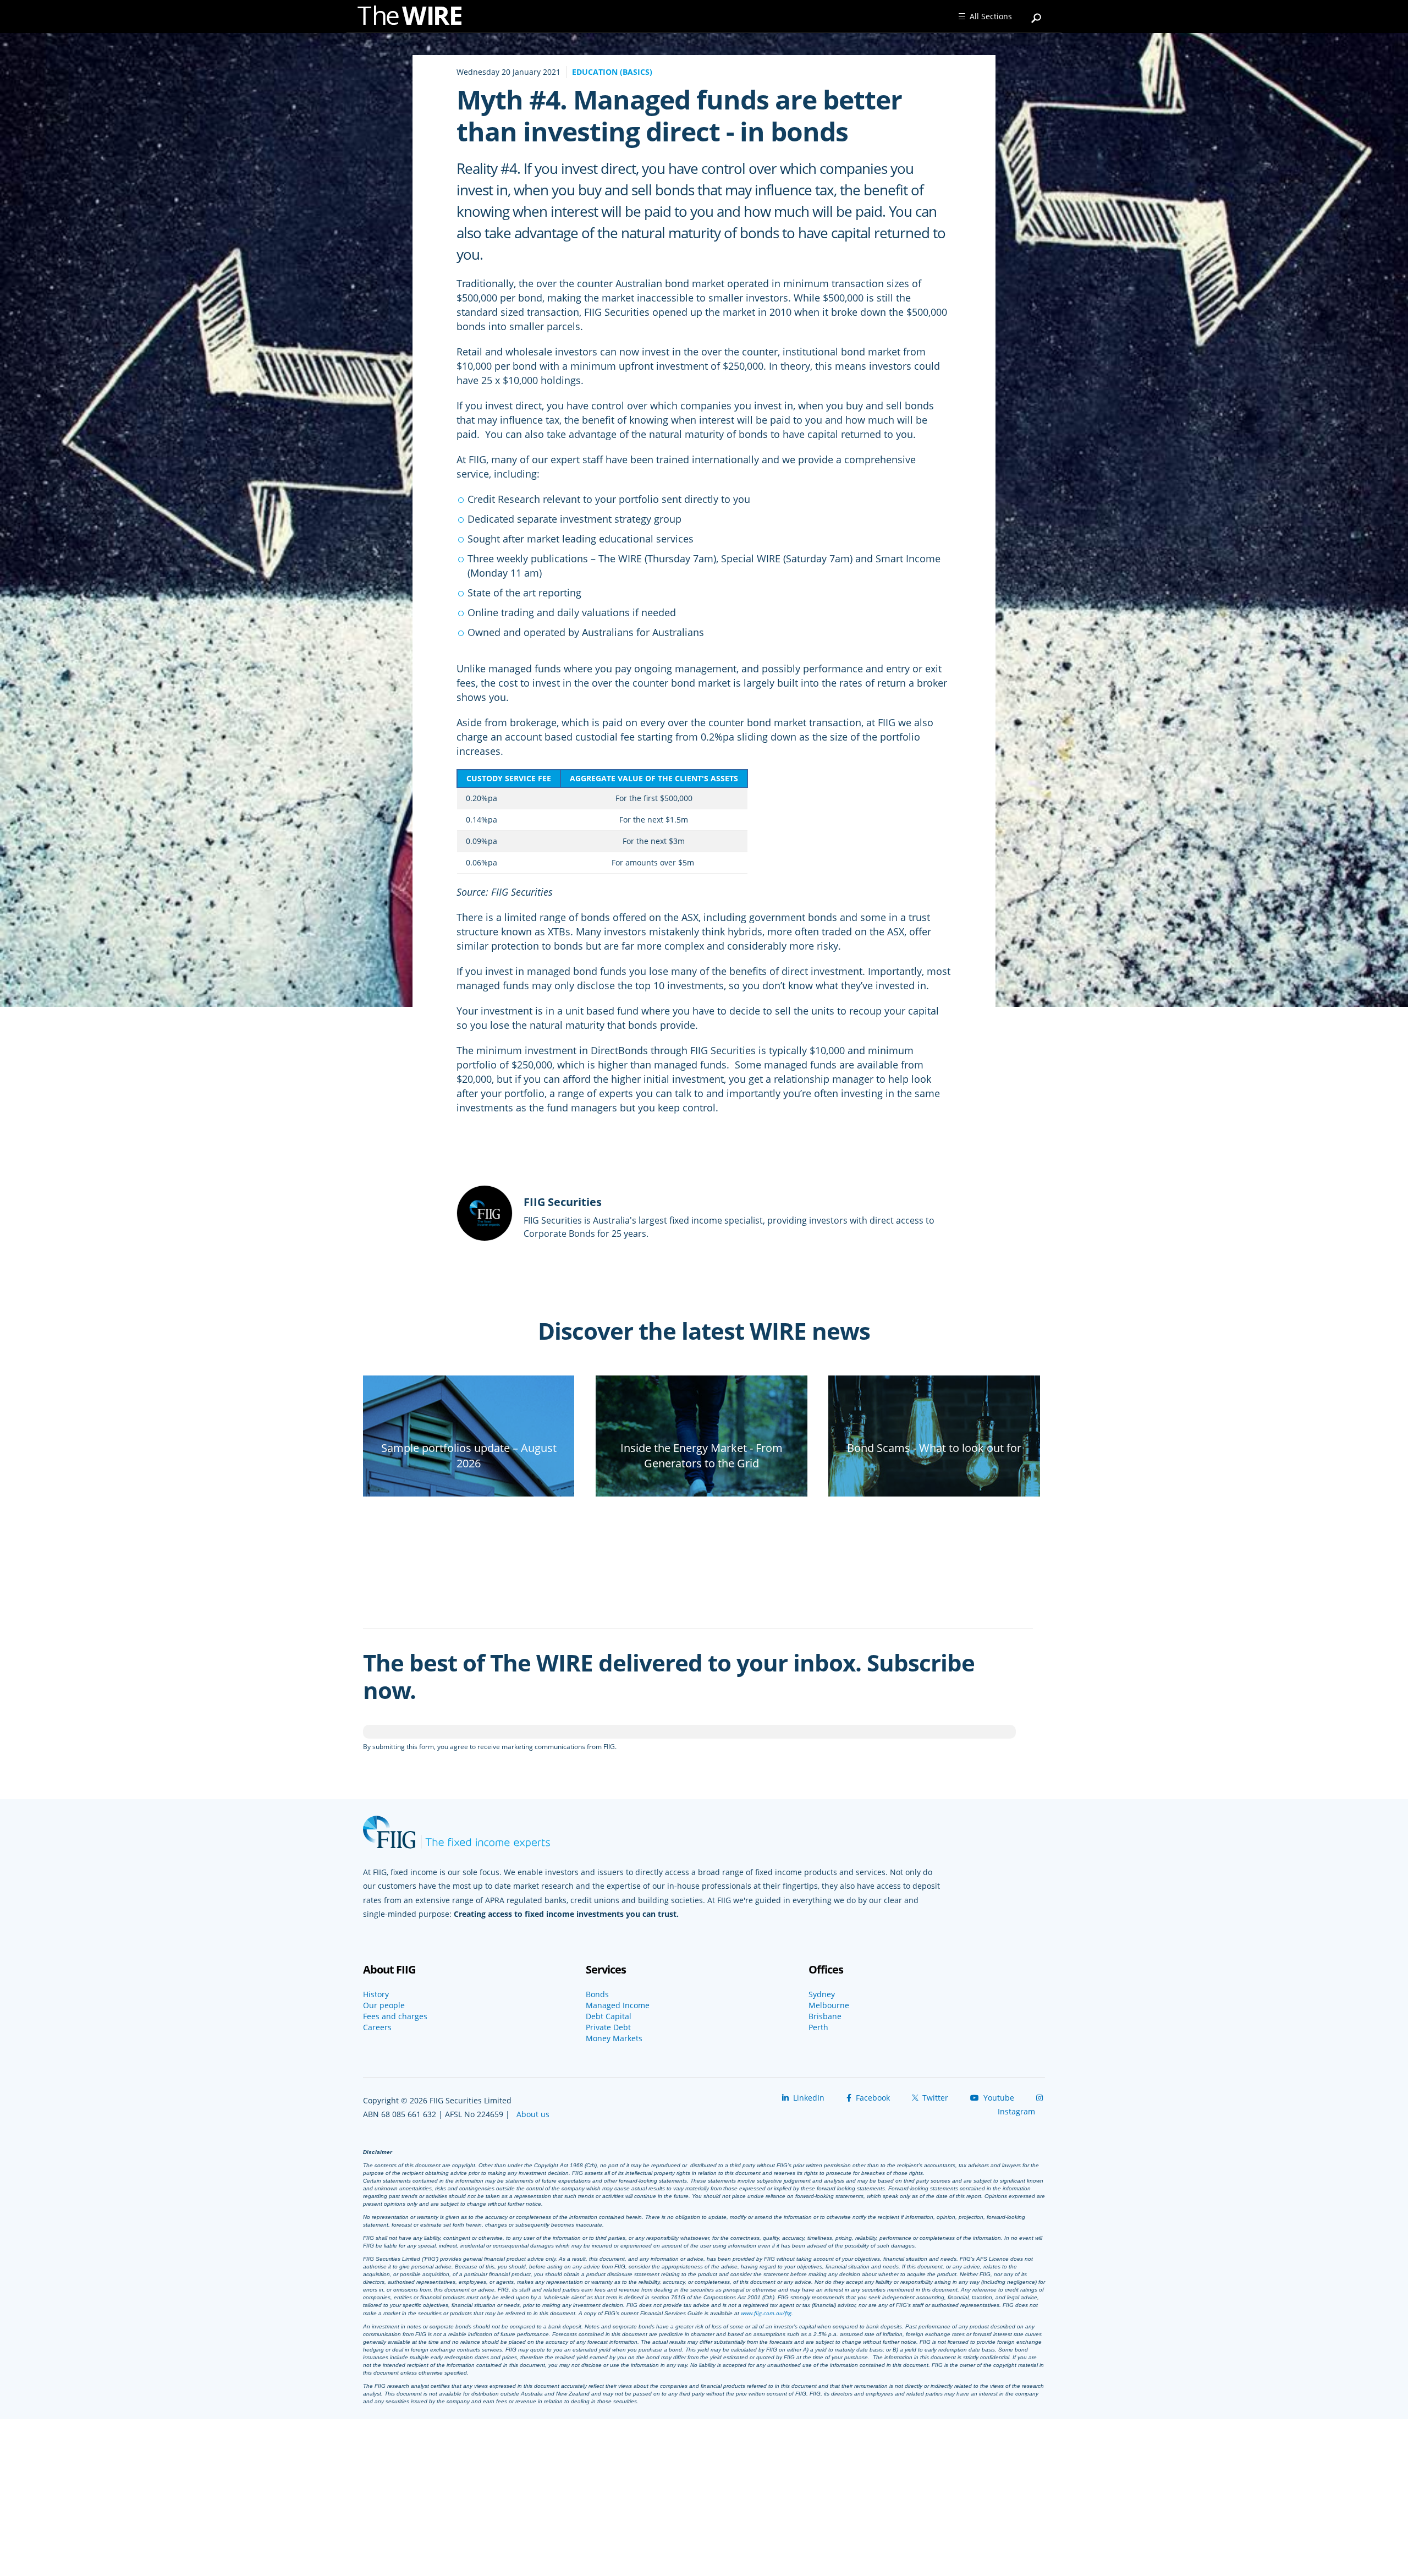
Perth (818, 2027)
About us (533, 2114)
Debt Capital (609, 2016)
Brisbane (825, 2016)
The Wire (415, 18)
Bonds (597, 1994)
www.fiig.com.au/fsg (766, 2313)
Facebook (872, 2098)
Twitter (934, 2098)
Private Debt (608, 2027)
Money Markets (614, 2038)
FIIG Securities (563, 1202)
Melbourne (829, 2005)
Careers (377, 2027)
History (376, 1994)
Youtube (998, 2098)
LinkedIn (808, 2098)
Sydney (822, 1994)
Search (1037, 13)
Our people (384, 2005)
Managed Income (618, 2005)
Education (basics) (612, 72)
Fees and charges (395, 2016)
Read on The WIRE (469, 1482)
